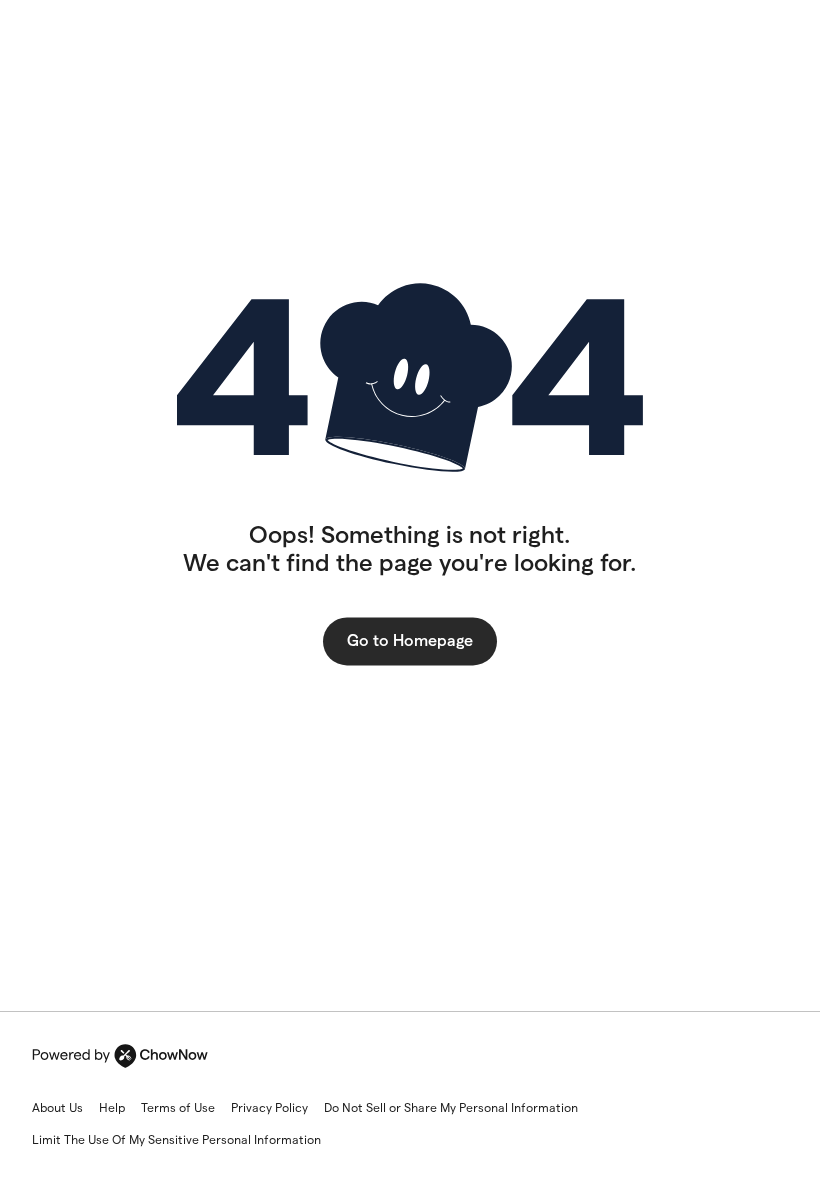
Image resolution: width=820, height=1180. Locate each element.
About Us (57, 1107)
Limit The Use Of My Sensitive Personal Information (176, 1139)
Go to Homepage (410, 640)
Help (112, 1107)
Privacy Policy (269, 1107)
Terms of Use (178, 1107)
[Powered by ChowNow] (120, 1056)
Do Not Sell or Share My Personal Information (451, 1107)
